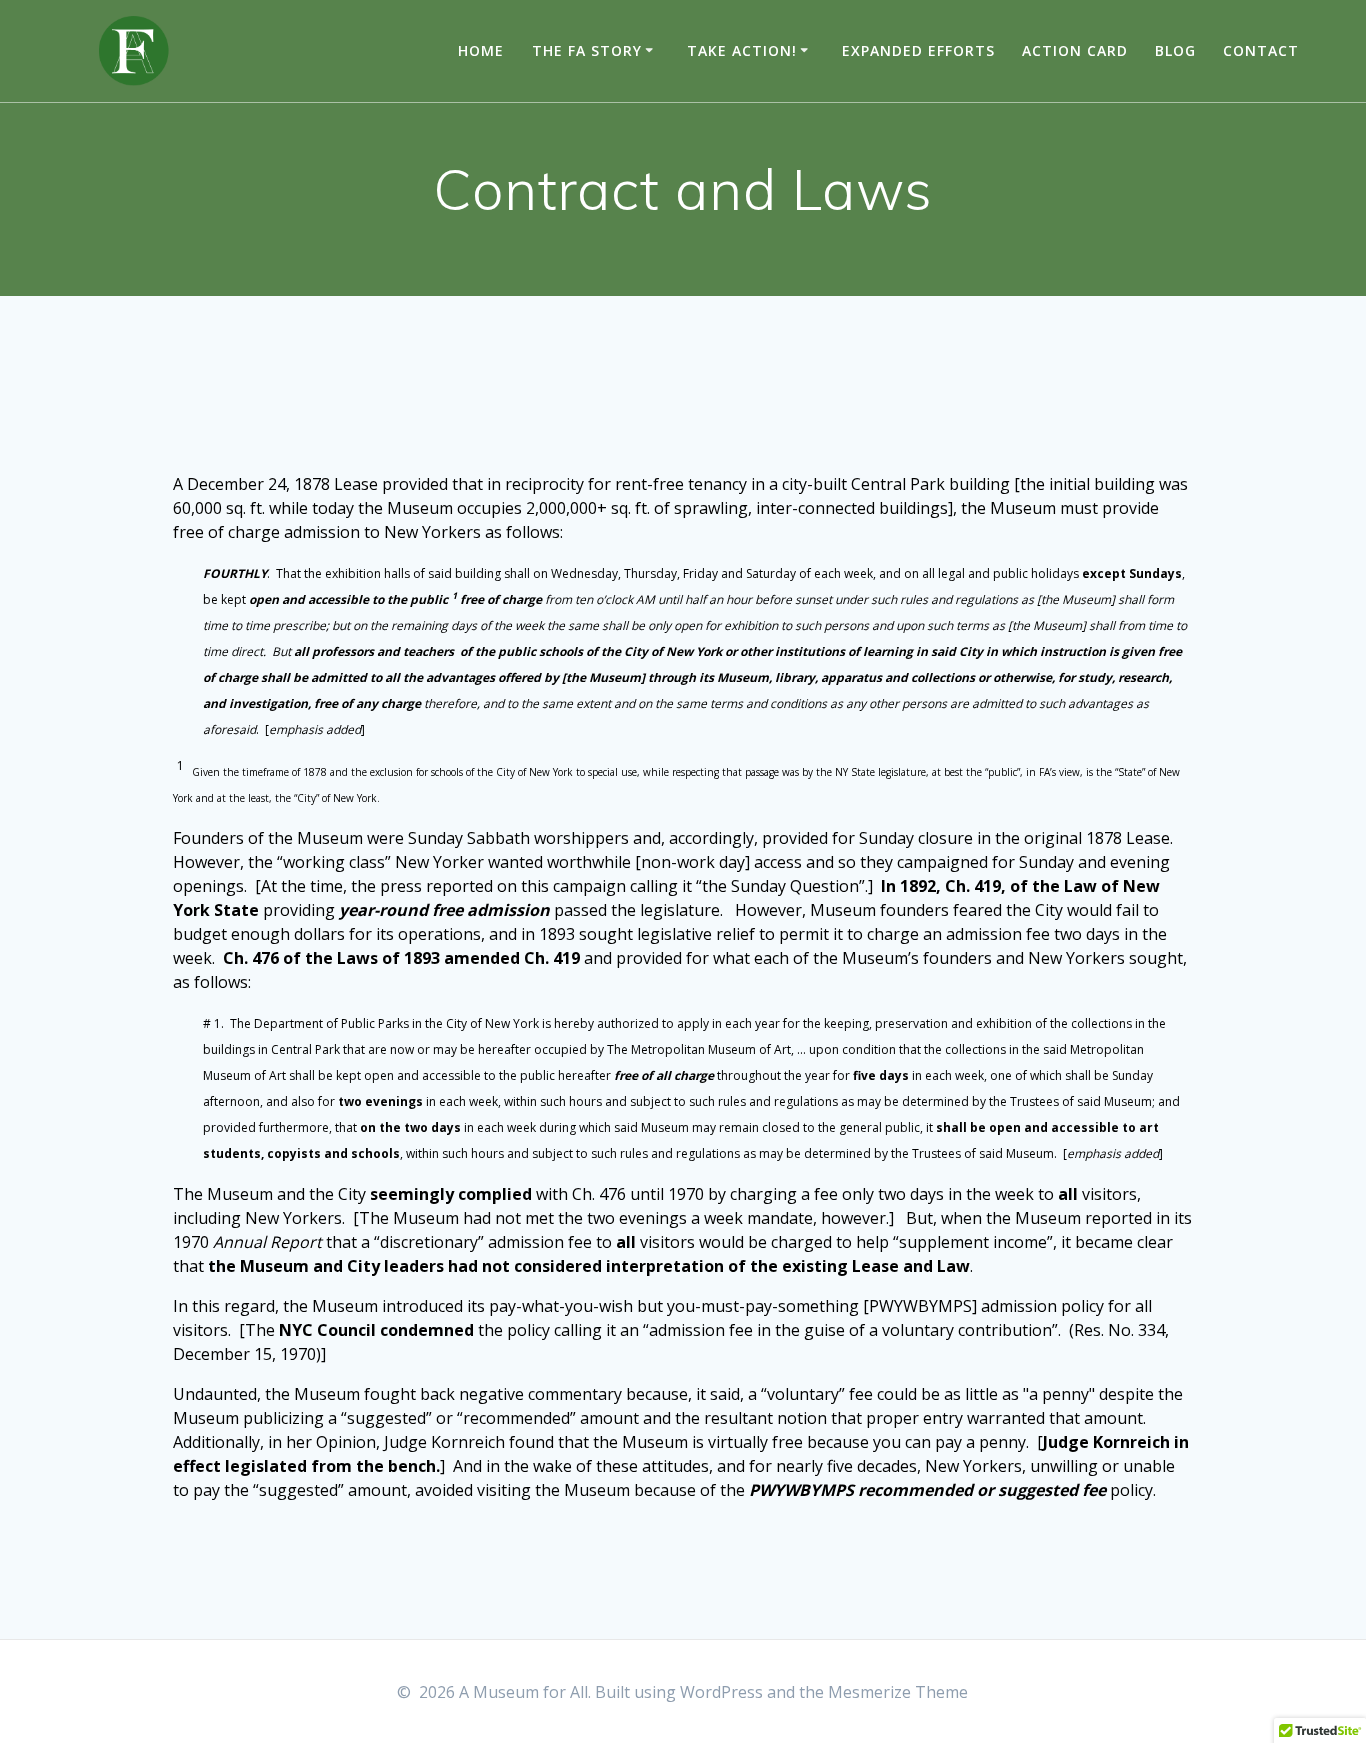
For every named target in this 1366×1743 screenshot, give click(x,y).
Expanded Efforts (918, 50)
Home (481, 50)
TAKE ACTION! (742, 50)
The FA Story (587, 50)
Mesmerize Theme (898, 1692)
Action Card (1075, 50)
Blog (1175, 50)
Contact (1261, 50)
